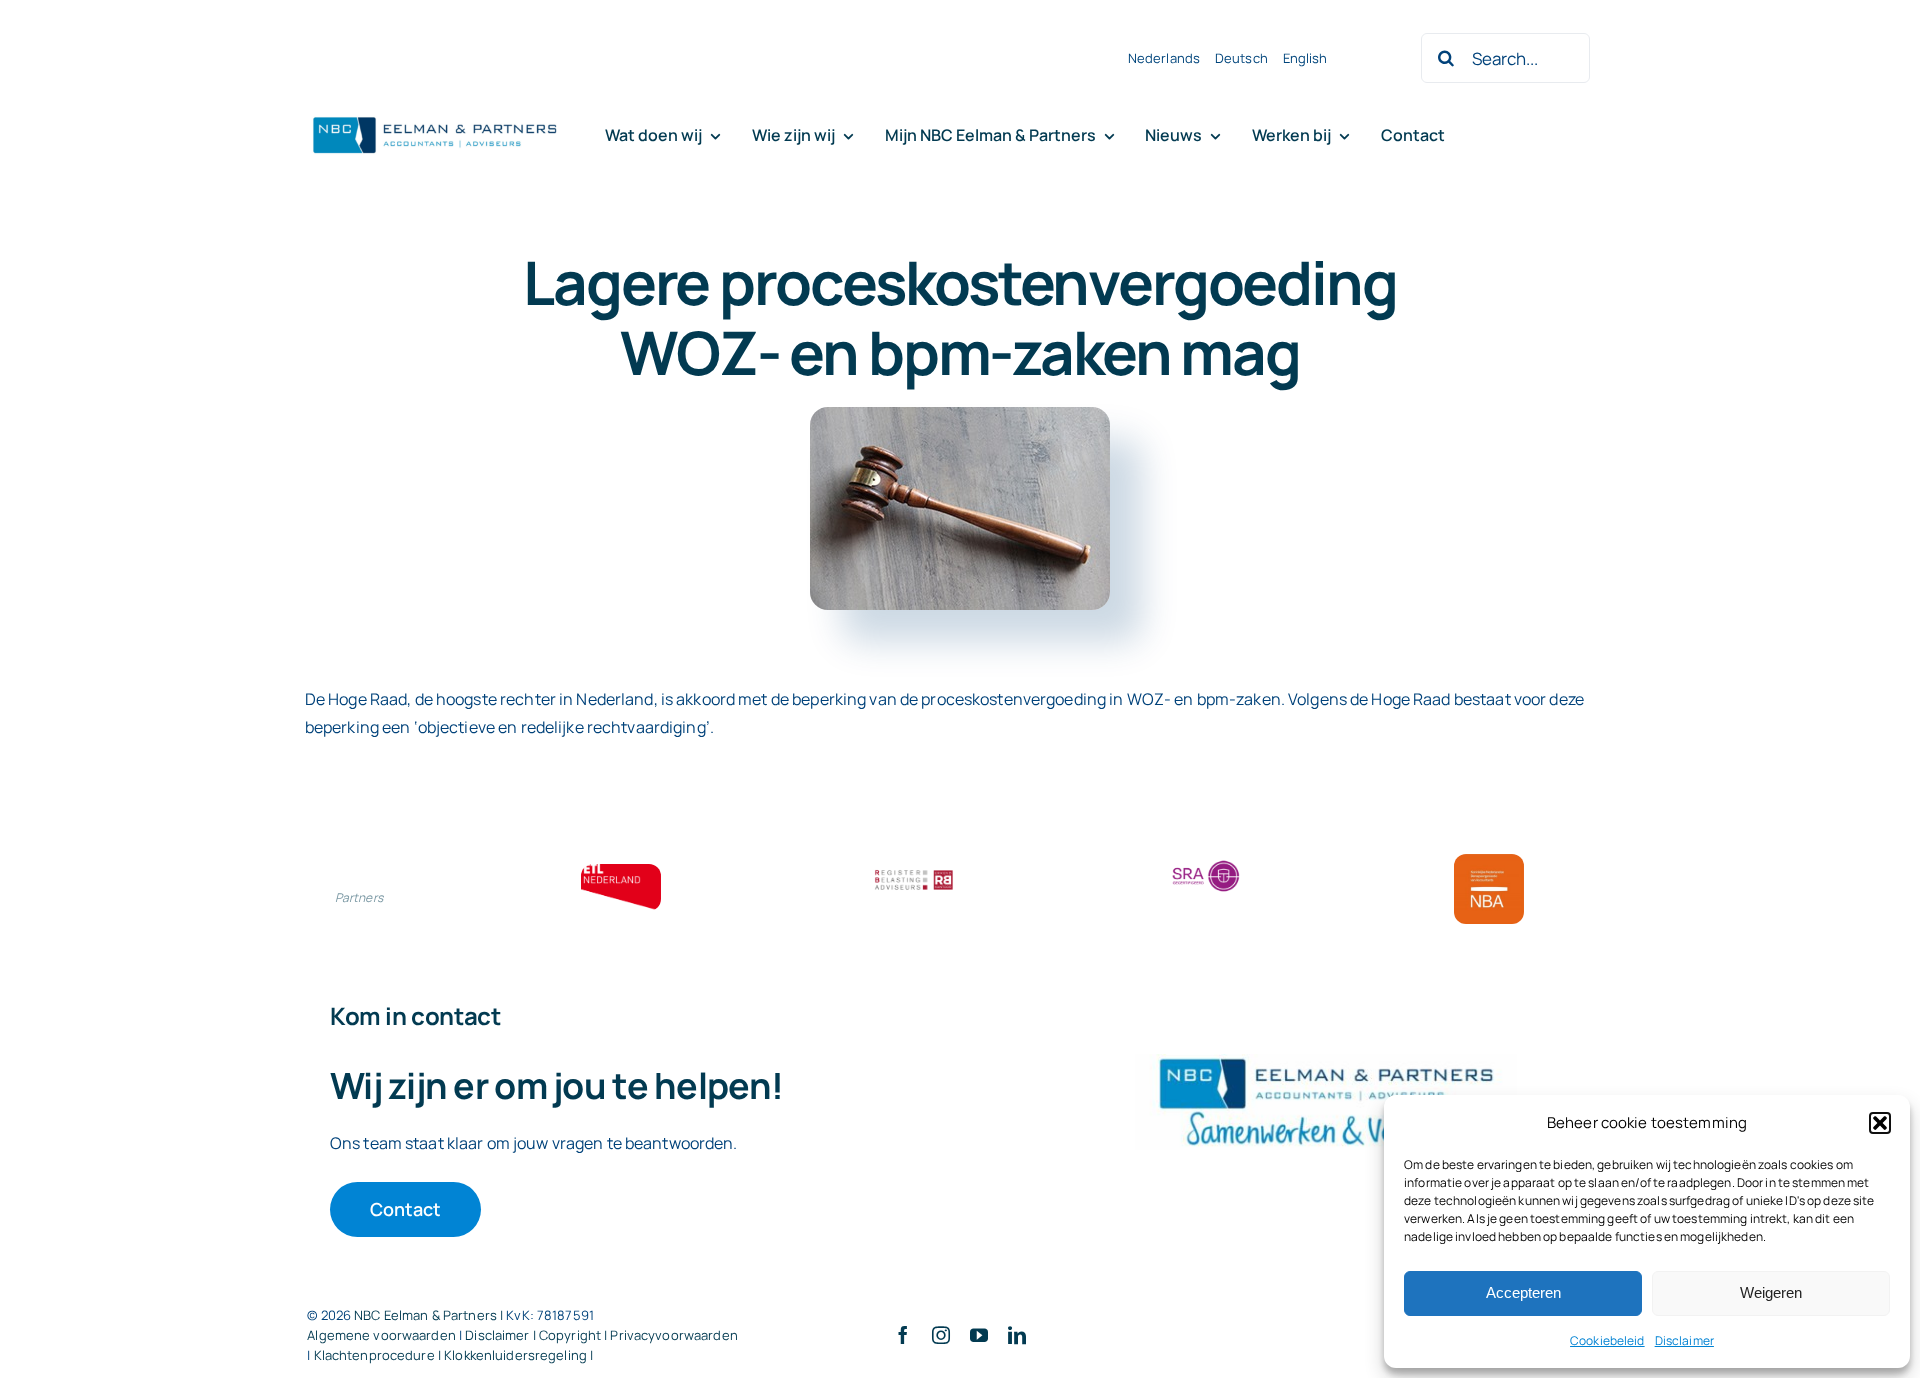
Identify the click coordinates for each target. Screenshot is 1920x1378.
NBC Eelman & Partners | (430, 1315)
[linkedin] (1017, 1335)
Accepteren (1523, 1292)
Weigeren (1771, 1292)
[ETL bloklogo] (621, 872)
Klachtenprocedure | (379, 1355)
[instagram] (941, 1335)
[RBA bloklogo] (914, 872)
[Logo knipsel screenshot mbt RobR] (435, 118)
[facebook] (903, 1335)
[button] (1880, 1123)
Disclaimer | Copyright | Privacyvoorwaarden (601, 1335)
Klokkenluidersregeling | (518, 1355)
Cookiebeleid (1607, 1340)
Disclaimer (1684, 1340)
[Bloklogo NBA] (1489, 862)
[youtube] (979, 1335)
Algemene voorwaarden (381, 1335)
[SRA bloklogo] (1206, 862)
